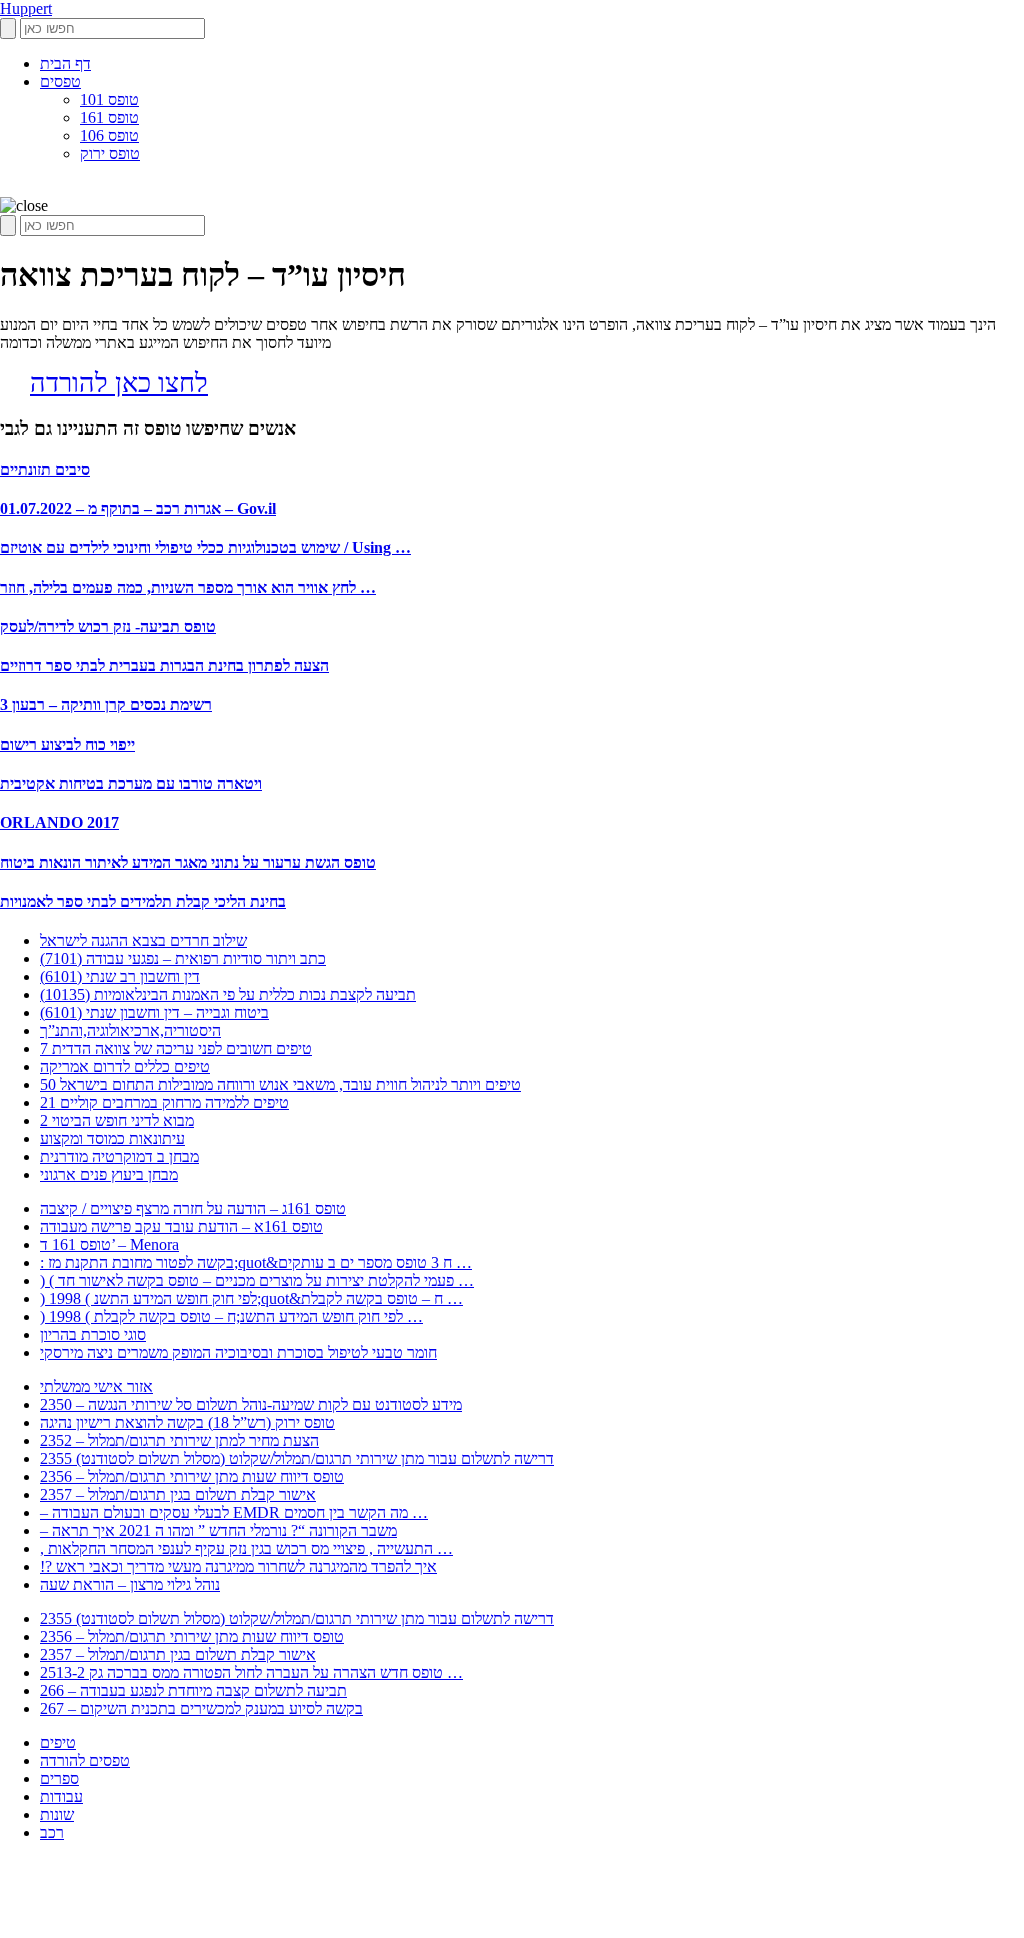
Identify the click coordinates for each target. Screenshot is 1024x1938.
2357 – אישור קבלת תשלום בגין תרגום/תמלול (178, 1494)
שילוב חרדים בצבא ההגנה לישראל (143, 940)
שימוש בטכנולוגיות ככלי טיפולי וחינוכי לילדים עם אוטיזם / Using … (205, 547)
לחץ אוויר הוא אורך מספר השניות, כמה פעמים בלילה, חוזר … (188, 587)
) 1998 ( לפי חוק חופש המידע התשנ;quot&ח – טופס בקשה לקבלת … (251, 1298)
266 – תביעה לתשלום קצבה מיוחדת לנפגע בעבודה (193, 1690)
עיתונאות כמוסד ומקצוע (112, 1138)
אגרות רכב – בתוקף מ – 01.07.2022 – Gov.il (138, 508)
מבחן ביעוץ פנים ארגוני (109, 1174)
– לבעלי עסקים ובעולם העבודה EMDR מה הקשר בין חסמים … (234, 1512)
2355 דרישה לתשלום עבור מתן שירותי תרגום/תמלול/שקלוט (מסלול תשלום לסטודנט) (297, 1458)
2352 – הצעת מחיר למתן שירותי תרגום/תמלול (179, 1440)
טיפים (58, 1742)
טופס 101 (109, 99)
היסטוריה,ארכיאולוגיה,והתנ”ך (130, 1030)
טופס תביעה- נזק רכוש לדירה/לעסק (108, 626)
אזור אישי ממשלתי (96, 1386)
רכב (52, 1832)
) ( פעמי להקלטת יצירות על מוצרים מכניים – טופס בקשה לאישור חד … (257, 1280)
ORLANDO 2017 (59, 822)
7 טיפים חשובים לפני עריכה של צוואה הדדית (176, 1048)
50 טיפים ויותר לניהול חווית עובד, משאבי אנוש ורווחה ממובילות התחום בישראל (280, 1084)
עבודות (61, 1796)
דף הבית (65, 63)
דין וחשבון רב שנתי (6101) (120, 976)
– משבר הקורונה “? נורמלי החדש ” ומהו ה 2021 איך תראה (218, 1530)
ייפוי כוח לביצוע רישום (67, 744)
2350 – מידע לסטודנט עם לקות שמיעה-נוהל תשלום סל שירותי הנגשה (251, 1404)
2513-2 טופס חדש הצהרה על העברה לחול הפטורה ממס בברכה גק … (251, 1672)
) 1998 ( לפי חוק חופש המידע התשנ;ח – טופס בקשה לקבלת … (231, 1316)
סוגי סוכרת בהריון (93, 1334)
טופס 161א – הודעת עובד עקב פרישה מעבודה (181, 1226)
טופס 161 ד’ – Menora (109, 1244)
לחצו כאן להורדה (119, 383)
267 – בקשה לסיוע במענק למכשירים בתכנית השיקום (201, 1708)
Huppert (26, 8)
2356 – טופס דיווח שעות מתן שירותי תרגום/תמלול (192, 1476)
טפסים (60, 81)
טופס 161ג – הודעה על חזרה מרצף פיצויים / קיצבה (193, 1208)
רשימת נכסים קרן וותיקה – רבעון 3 (106, 704)
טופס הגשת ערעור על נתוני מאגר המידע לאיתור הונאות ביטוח (188, 862)
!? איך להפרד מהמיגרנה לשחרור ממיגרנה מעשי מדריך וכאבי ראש (238, 1566)
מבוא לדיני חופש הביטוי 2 (117, 1120)
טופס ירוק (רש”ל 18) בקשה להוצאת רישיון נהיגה (187, 1422)
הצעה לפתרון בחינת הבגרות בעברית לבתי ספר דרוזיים (164, 665)
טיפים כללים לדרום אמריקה (125, 1066)
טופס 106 (109, 135)
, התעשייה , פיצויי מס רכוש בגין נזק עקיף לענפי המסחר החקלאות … (246, 1548)
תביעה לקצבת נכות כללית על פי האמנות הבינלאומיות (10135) (228, 994)
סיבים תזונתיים (45, 469)
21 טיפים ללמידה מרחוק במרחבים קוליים (164, 1102)
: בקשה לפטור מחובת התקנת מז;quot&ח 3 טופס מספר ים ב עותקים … (256, 1262)
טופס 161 (109, 117)
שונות (57, 1814)
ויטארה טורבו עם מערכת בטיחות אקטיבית (131, 783)
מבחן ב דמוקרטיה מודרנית (119, 1156)
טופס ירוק (110, 153)
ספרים (59, 1778)
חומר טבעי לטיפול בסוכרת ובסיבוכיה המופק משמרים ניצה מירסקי (238, 1352)
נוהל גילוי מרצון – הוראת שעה (130, 1584)
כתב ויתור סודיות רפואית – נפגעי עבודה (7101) (183, 958)
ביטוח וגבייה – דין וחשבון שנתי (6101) (154, 1012)
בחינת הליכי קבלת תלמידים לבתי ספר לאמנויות (143, 901)
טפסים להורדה (85, 1760)
